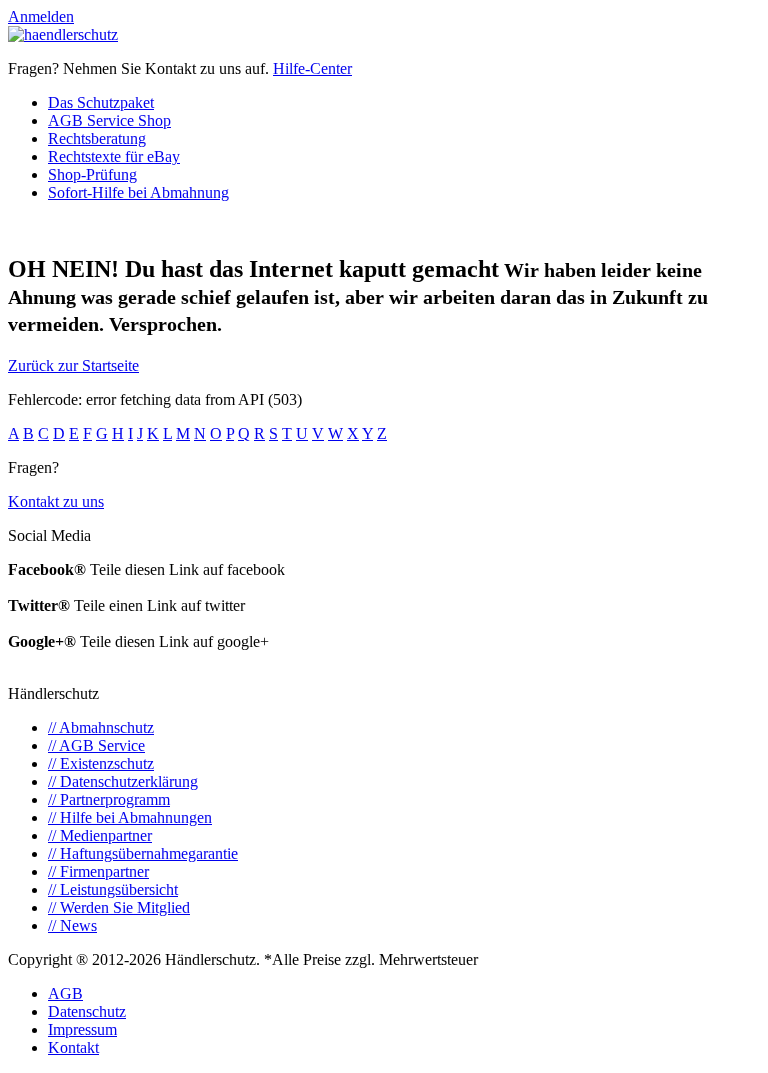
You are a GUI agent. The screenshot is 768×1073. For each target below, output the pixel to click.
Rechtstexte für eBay (114, 156)
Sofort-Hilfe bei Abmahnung (138, 192)
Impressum (82, 1029)
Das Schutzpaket (101, 102)
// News (72, 925)
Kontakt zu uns (56, 501)
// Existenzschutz (101, 763)
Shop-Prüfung (92, 174)
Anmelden (41, 16)
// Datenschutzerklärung (123, 781)
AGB (65, 993)
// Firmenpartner (98, 871)
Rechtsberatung (97, 138)
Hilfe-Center (312, 68)
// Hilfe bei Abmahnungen (130, 817)
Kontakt (73, 1047)
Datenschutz (87, 1011)
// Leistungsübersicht (113, 889)
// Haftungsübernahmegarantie (143, 853)
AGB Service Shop (109, 120)
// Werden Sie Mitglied (119, 907)
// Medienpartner (100, 835)
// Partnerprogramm (109, 799)
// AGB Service (96, 745)
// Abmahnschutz (101, 727)
